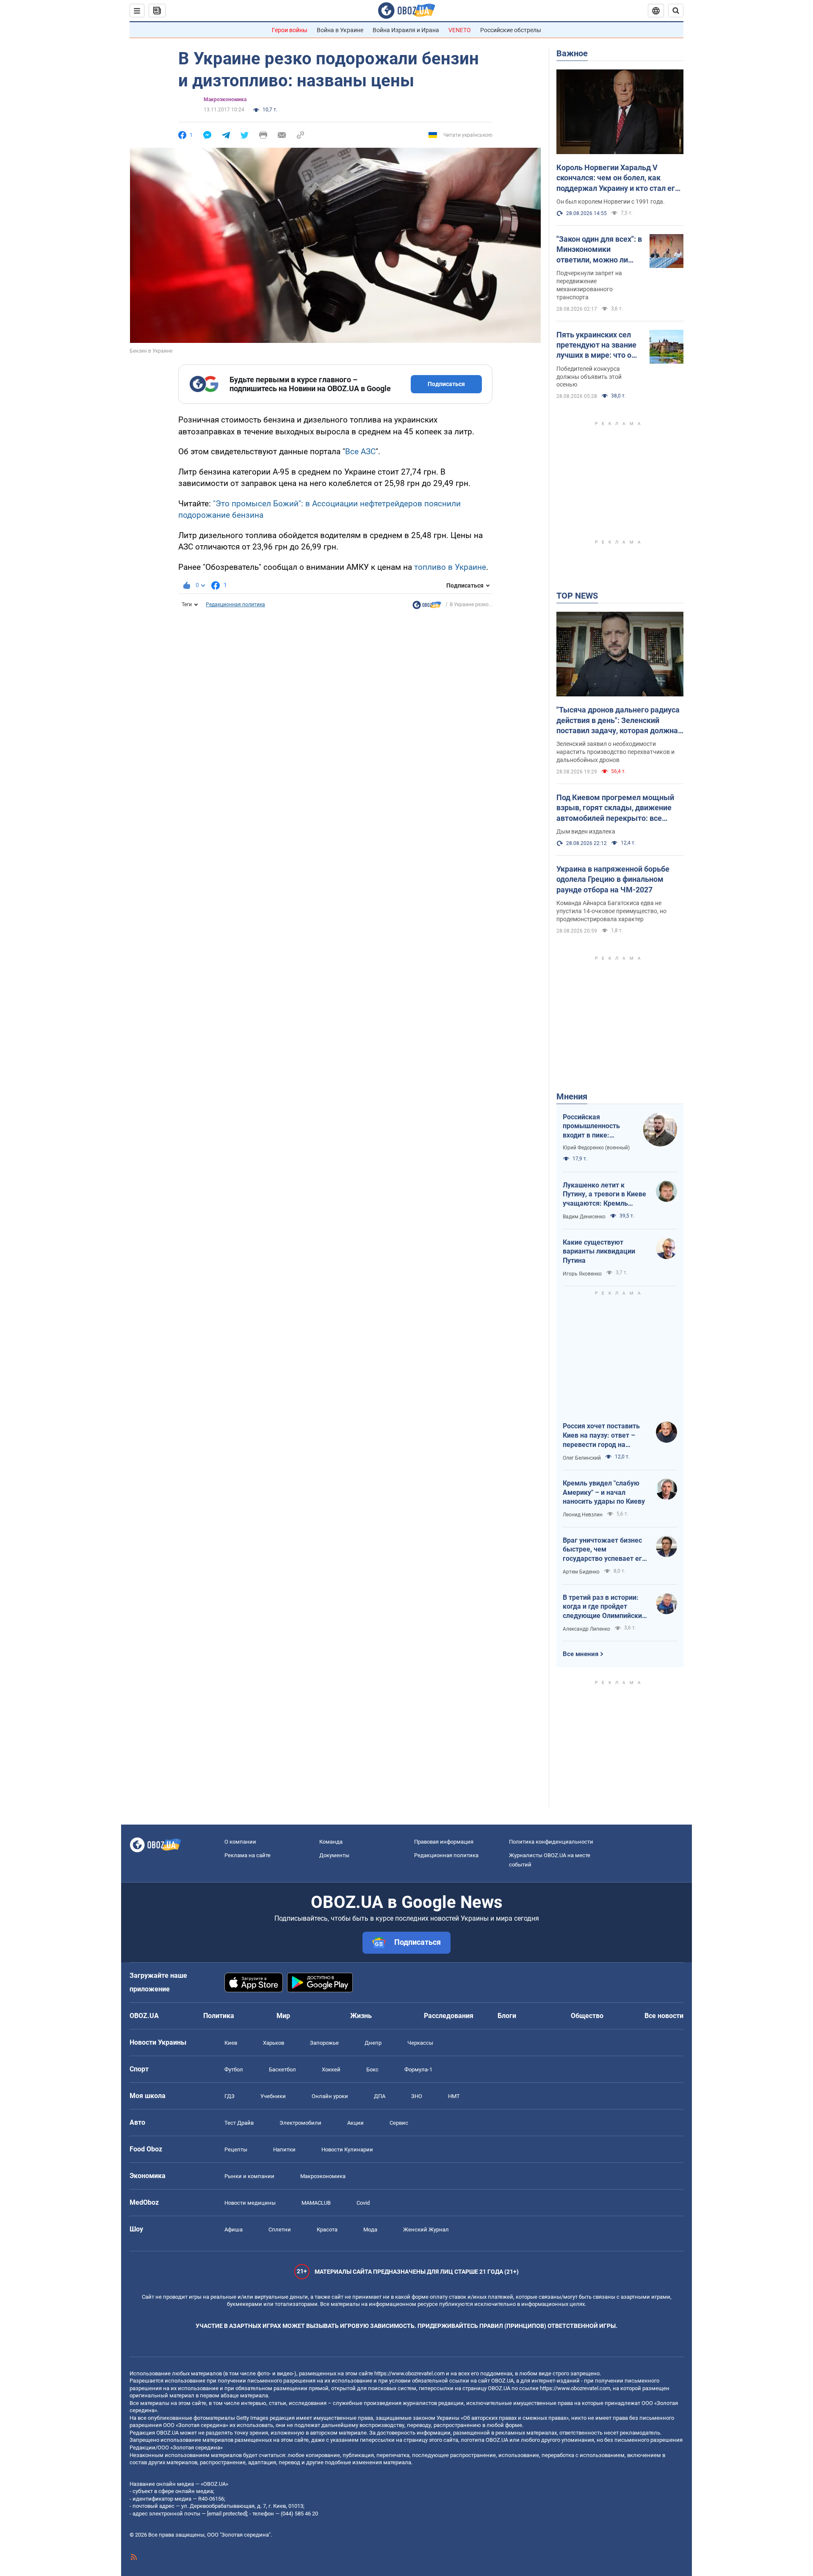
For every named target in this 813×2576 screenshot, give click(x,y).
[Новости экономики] (427, 607)
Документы (334, 1855)
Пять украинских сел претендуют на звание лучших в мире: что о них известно (596, 345)
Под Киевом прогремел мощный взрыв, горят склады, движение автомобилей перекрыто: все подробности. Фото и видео (615, 808)
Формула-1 (418, 2069)
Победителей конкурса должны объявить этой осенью (589, 377)
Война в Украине (340, 30)
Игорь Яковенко (582, 1274)
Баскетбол (282, 2069)
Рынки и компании (249, 2176)
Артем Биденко (581, 1572)
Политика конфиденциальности (551, 1842)
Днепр (373, 2043)
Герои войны (290, 30)
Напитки (284, 2149)
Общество (587, 2016)
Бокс (372, 2069)
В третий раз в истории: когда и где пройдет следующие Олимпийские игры (604, 1607)
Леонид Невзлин (583, 1515)
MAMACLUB (316, 2203)
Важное (572, 53)
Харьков (274, 2043)
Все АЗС (360, 451)
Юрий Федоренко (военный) (596, 1148)
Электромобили (300, 2123)
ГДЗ (230, 2096)
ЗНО (417, 2096)
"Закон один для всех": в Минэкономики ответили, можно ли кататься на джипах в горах (599, 250)
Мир (283, 2016)
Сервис (399, 2123)
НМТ (454, 2096)
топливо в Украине (450, 567)
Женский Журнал (426, 2229)
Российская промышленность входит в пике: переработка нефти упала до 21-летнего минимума (596, 1126)
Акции (355, 2123)
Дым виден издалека (586, 831)
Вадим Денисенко (584, 1217)
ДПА (380, 2096)
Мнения (572, 1096)
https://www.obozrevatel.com (409, 2373)
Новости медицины (250, 2203)
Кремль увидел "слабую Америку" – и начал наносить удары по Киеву (604, 1492)
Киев (231, 2043)
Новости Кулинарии (347, 2149)
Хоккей (331, 2069)
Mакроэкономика (225, 99)
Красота (327, 2229)
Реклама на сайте (247, 1855)
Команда (331, 1842)
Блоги (507, 2016)
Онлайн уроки (330, 2096)
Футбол (234, 2069)
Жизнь (361, 2016)
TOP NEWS (577, 596)
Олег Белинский (582, 1458)
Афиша (234, 2229)
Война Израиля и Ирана (406, 30)
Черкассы (420, 2043)
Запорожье (324, 2043)
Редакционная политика (235, 605)
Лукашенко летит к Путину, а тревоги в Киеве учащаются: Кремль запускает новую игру (604, 1195)
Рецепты (236, 2149)
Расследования (449, 2016)
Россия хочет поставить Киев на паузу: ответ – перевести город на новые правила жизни (601, 1436)
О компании (240, 1842)
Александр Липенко (586, 1629)
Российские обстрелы (511, 30)
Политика (219, 2016)
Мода (370, 2229)
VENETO (460, 30)
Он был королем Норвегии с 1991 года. (611, 202)
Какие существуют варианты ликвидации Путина (599, 1251)
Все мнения (581, 1654)
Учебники (273, 2096)
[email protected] (227, 2514)
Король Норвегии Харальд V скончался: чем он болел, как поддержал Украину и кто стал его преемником (618, 178)
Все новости (664, 2016)
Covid (363, 2203)
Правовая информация (444, 1842)
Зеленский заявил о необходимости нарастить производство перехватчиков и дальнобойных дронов (615, 752)
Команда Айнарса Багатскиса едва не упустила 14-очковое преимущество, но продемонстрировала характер (611, 911)
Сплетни (280, 2229)
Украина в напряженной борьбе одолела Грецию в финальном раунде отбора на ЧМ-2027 (613, 879)
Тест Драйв (239, 2123)
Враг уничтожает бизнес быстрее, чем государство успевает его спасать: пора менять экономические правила (604, 1550)
